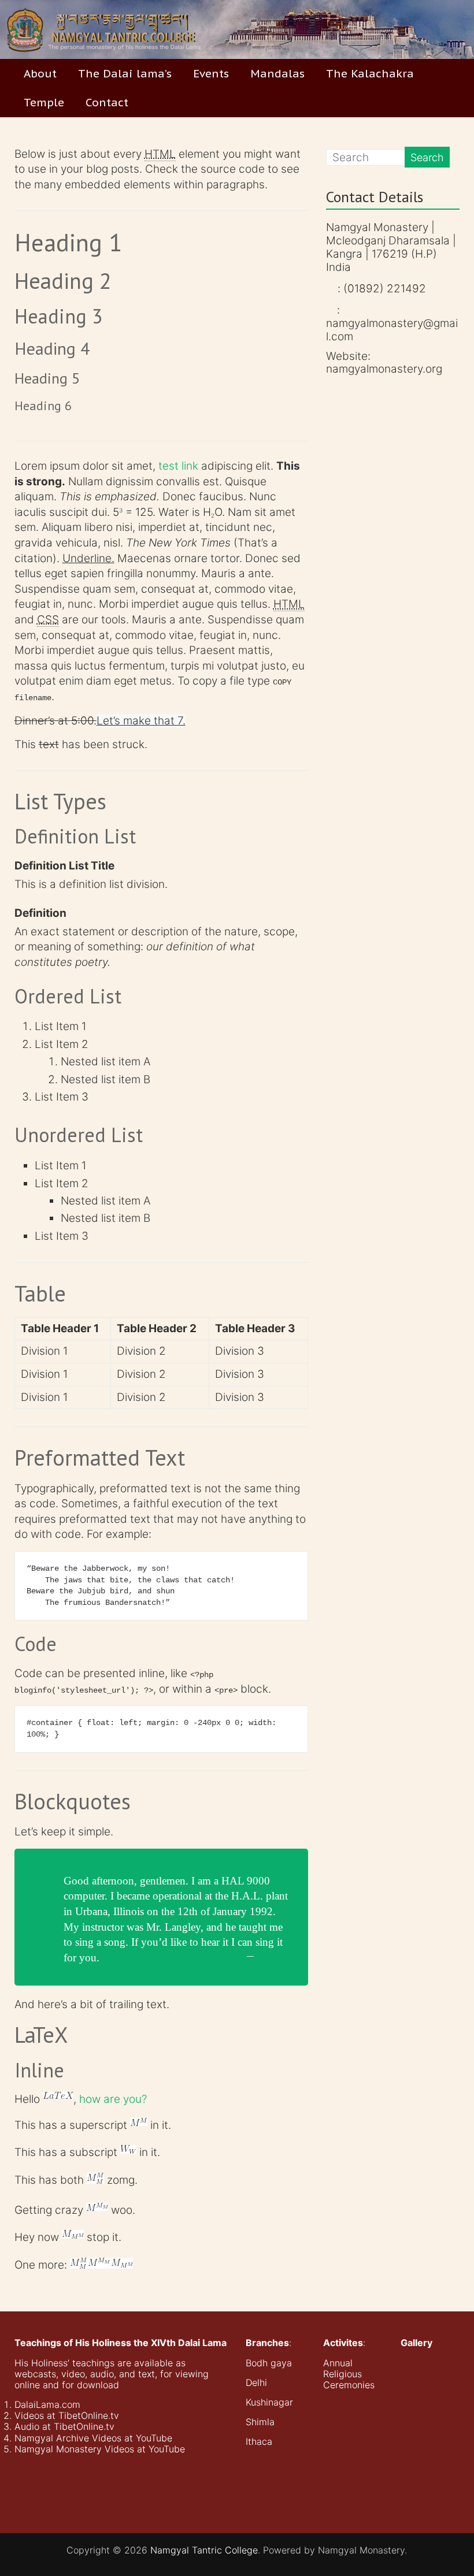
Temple (44, 102)
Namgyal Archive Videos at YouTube (93, 2438)
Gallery (416, 2343)
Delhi (256, 2382)
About (40, 73)
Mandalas (277, 73)
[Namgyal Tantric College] (237, 29)
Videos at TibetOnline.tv (67, 2415)
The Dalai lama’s (125, 73)
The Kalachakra (370, 73)
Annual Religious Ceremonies (349, 2374)
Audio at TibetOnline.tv (64, 2426)
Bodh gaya (269, 2363)
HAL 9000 (274, 1955)
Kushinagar (269, 2402)
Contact (107, 102)
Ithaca (259, 2441)
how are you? (113, 2099)
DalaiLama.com (47, 2404)
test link (178, 466)
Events (211, 73)
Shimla (260, 2422)
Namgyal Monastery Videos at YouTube (100, 2449)
